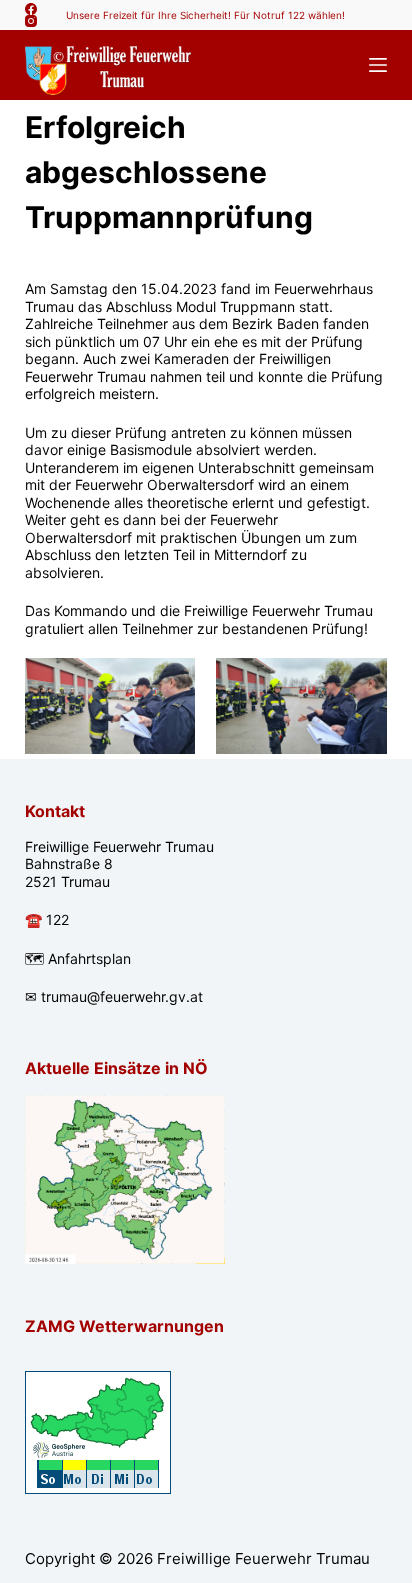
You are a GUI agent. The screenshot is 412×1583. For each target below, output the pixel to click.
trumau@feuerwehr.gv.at (122, 996)
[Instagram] (31, 21)
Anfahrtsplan (89, 958)
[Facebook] (31, 9)
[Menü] (378, 65)
